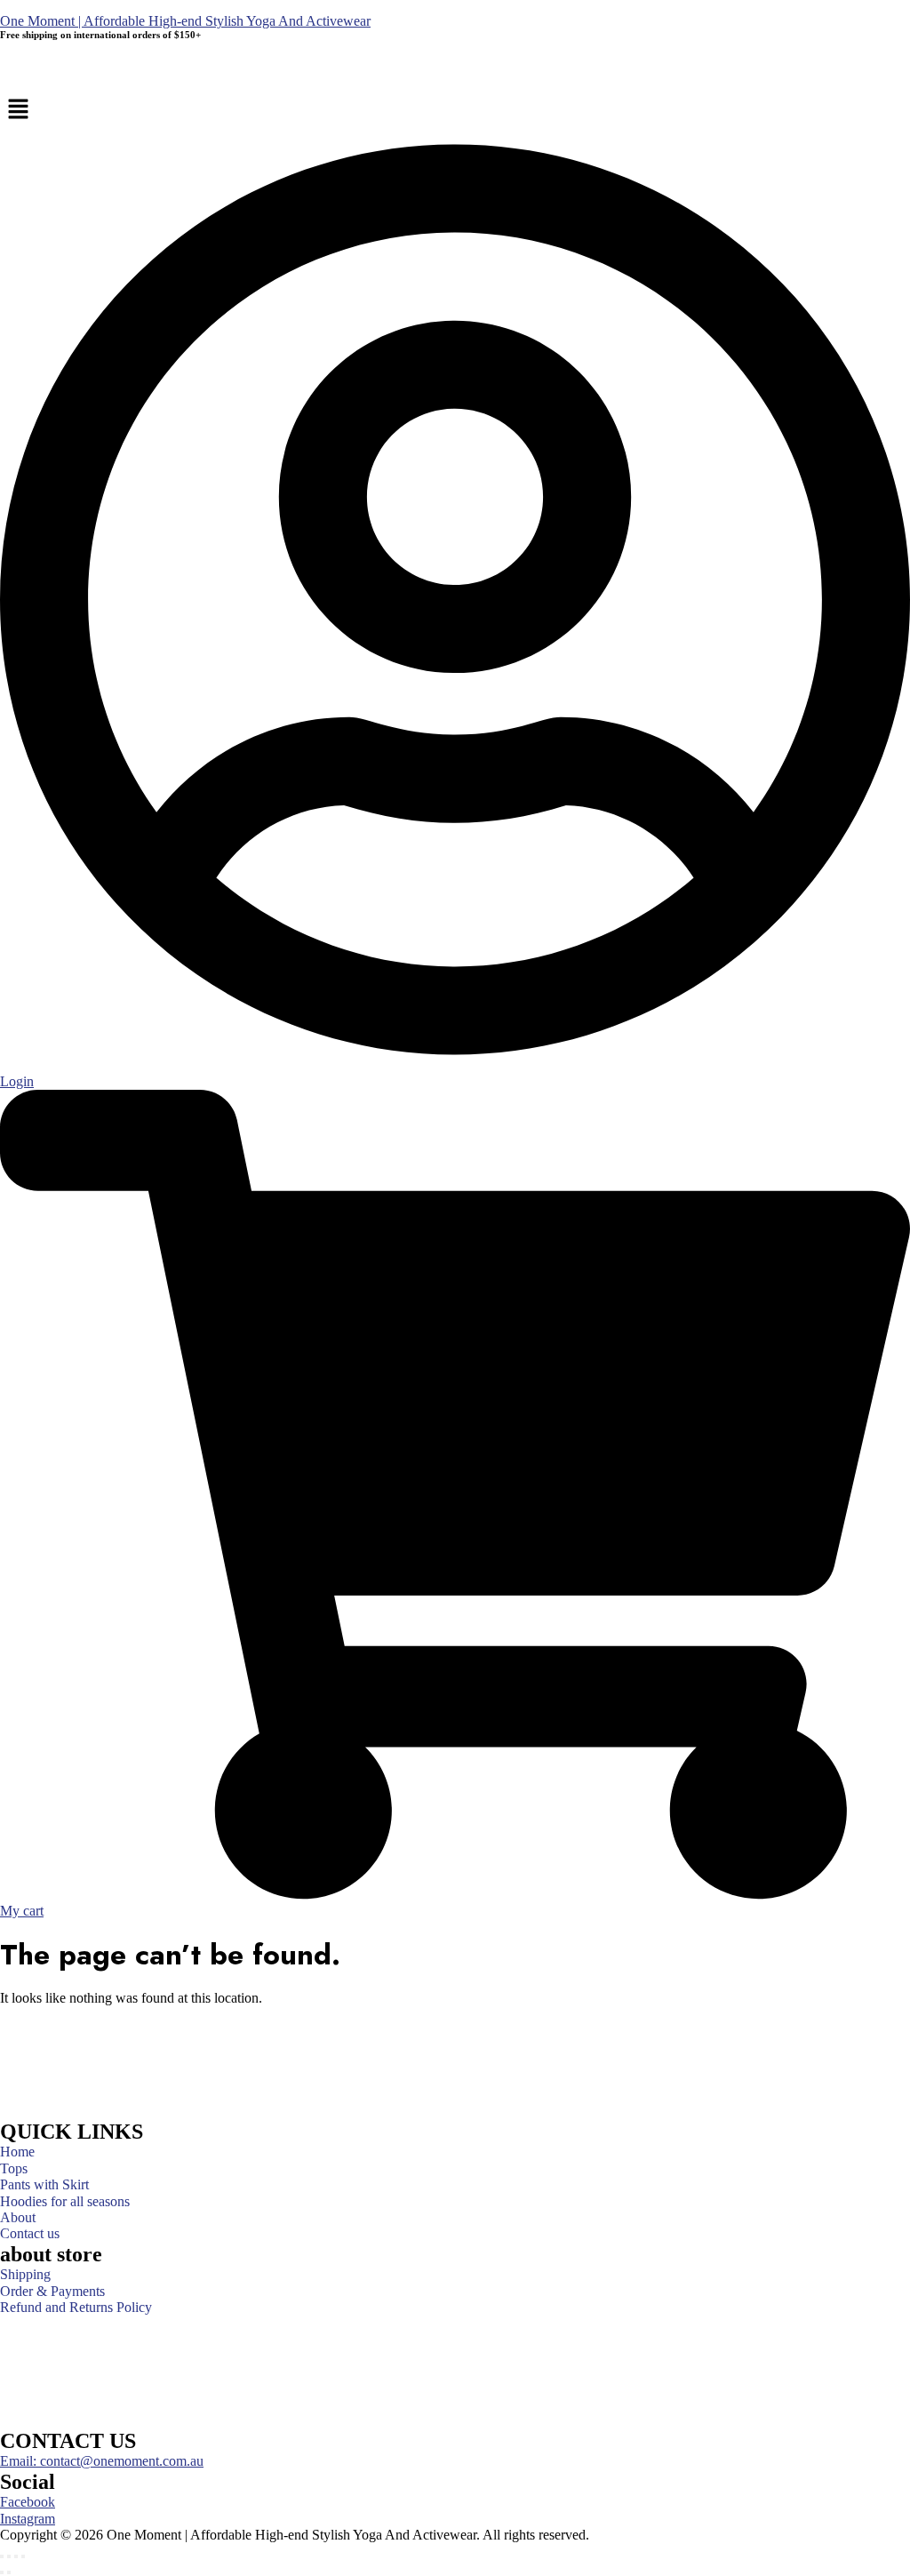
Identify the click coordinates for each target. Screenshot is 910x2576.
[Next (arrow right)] (9, 2572)
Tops (14, 2169)
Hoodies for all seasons (65, 2202)
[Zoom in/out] (2, 2556)
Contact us (30, 2234)
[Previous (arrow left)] (2, 2572)
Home (17, 2152)
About (18, 2218)
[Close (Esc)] (23, 2556)
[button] (455, 110)
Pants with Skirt (44, 2185)
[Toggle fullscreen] (9, 2556)
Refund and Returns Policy (76, 2308)
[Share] (16, 2556)
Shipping (25, 2275)
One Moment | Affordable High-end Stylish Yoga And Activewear (185, 21)
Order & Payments (52, 2292)
